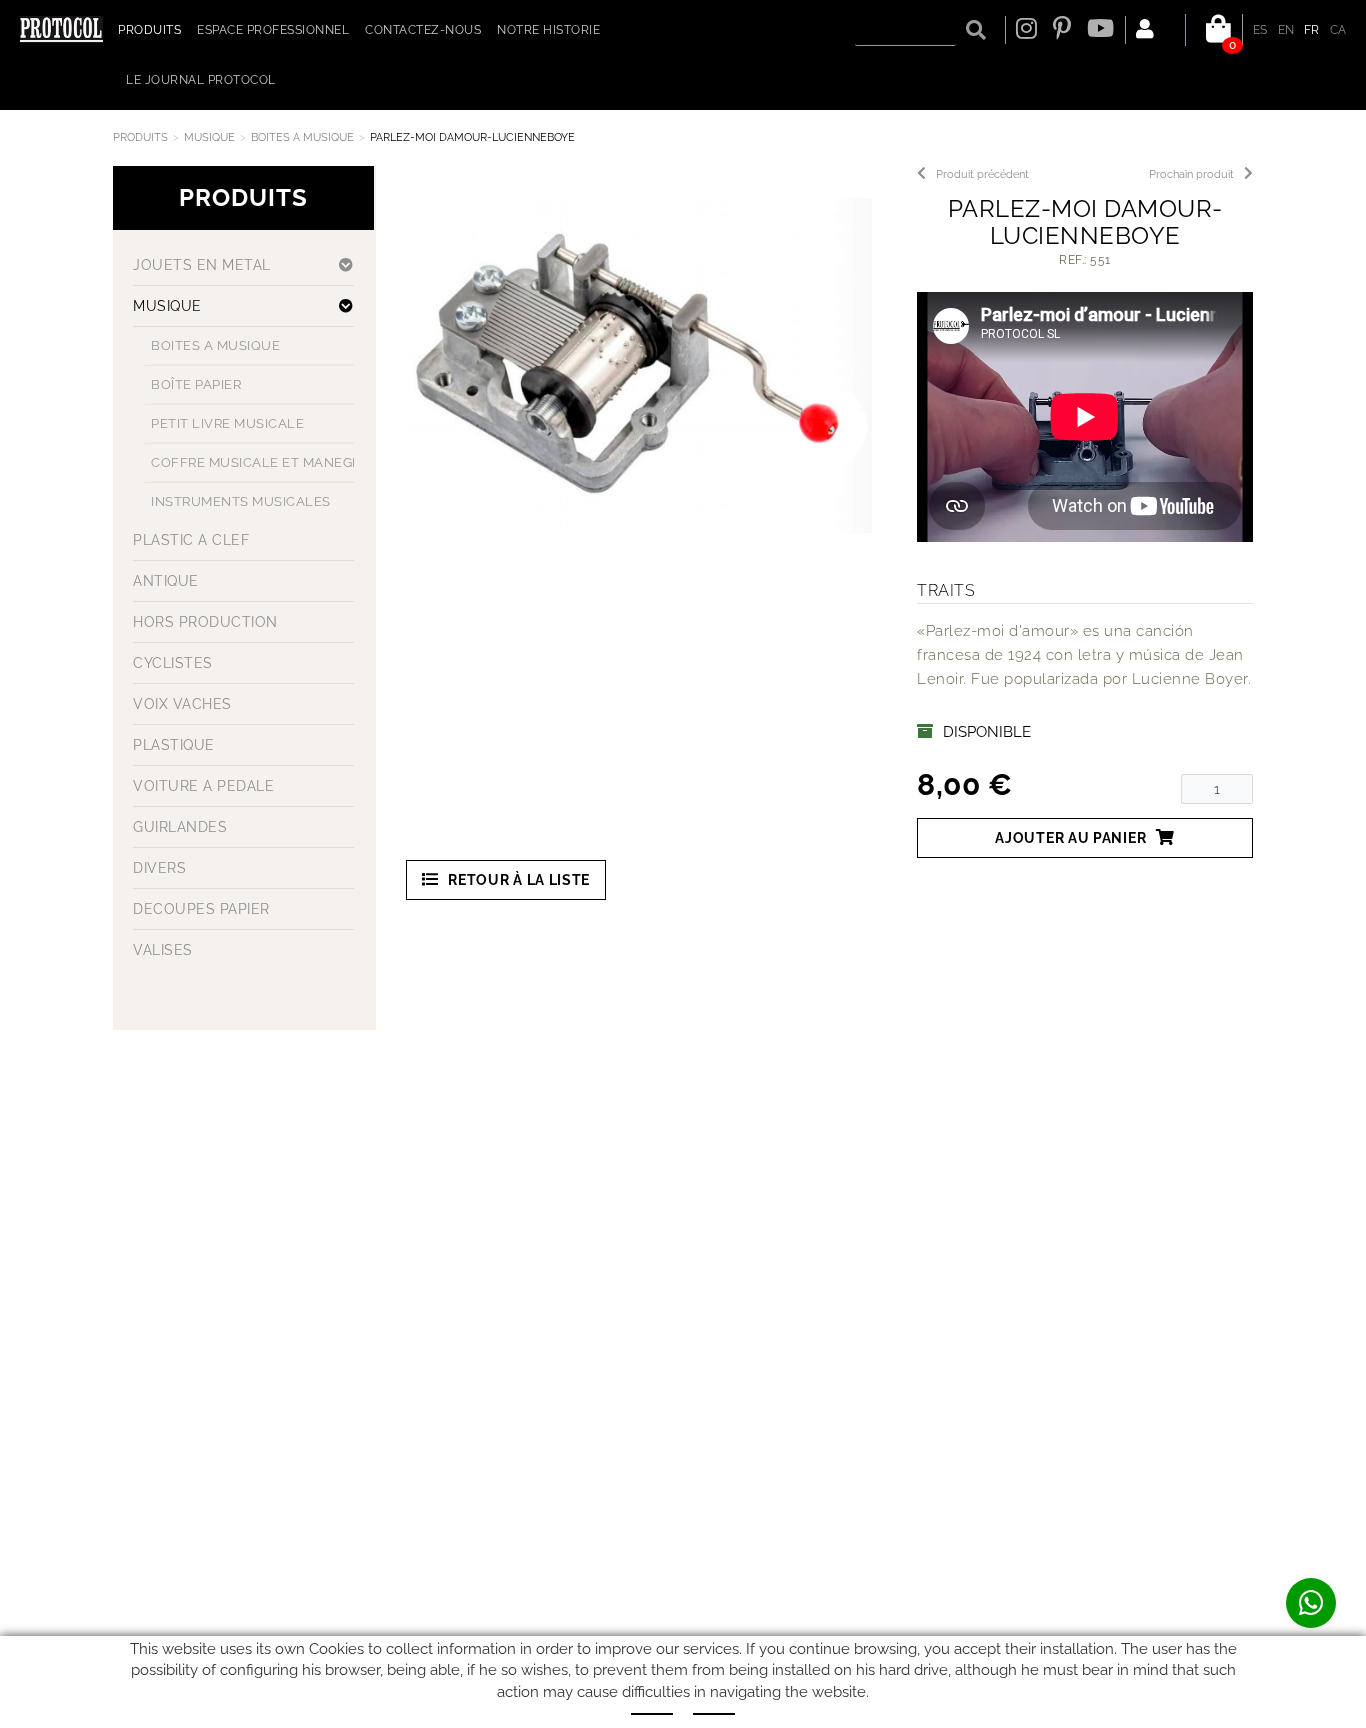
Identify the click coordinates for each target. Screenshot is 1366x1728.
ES (1260, 30)
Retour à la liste (519, 880)
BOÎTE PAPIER (196, 384)
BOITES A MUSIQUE (302, 137)
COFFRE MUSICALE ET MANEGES (260, 462)
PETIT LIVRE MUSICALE (227, 423)
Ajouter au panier (1070, 838)
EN (1286, 30)
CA (1338, 30)
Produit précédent (982, 174)
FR (1312, 30)
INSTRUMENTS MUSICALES (241, 501)
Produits (140, 137)
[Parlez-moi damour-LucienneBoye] (639, 366)
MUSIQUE (209, 137)
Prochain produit (1191, 174)
